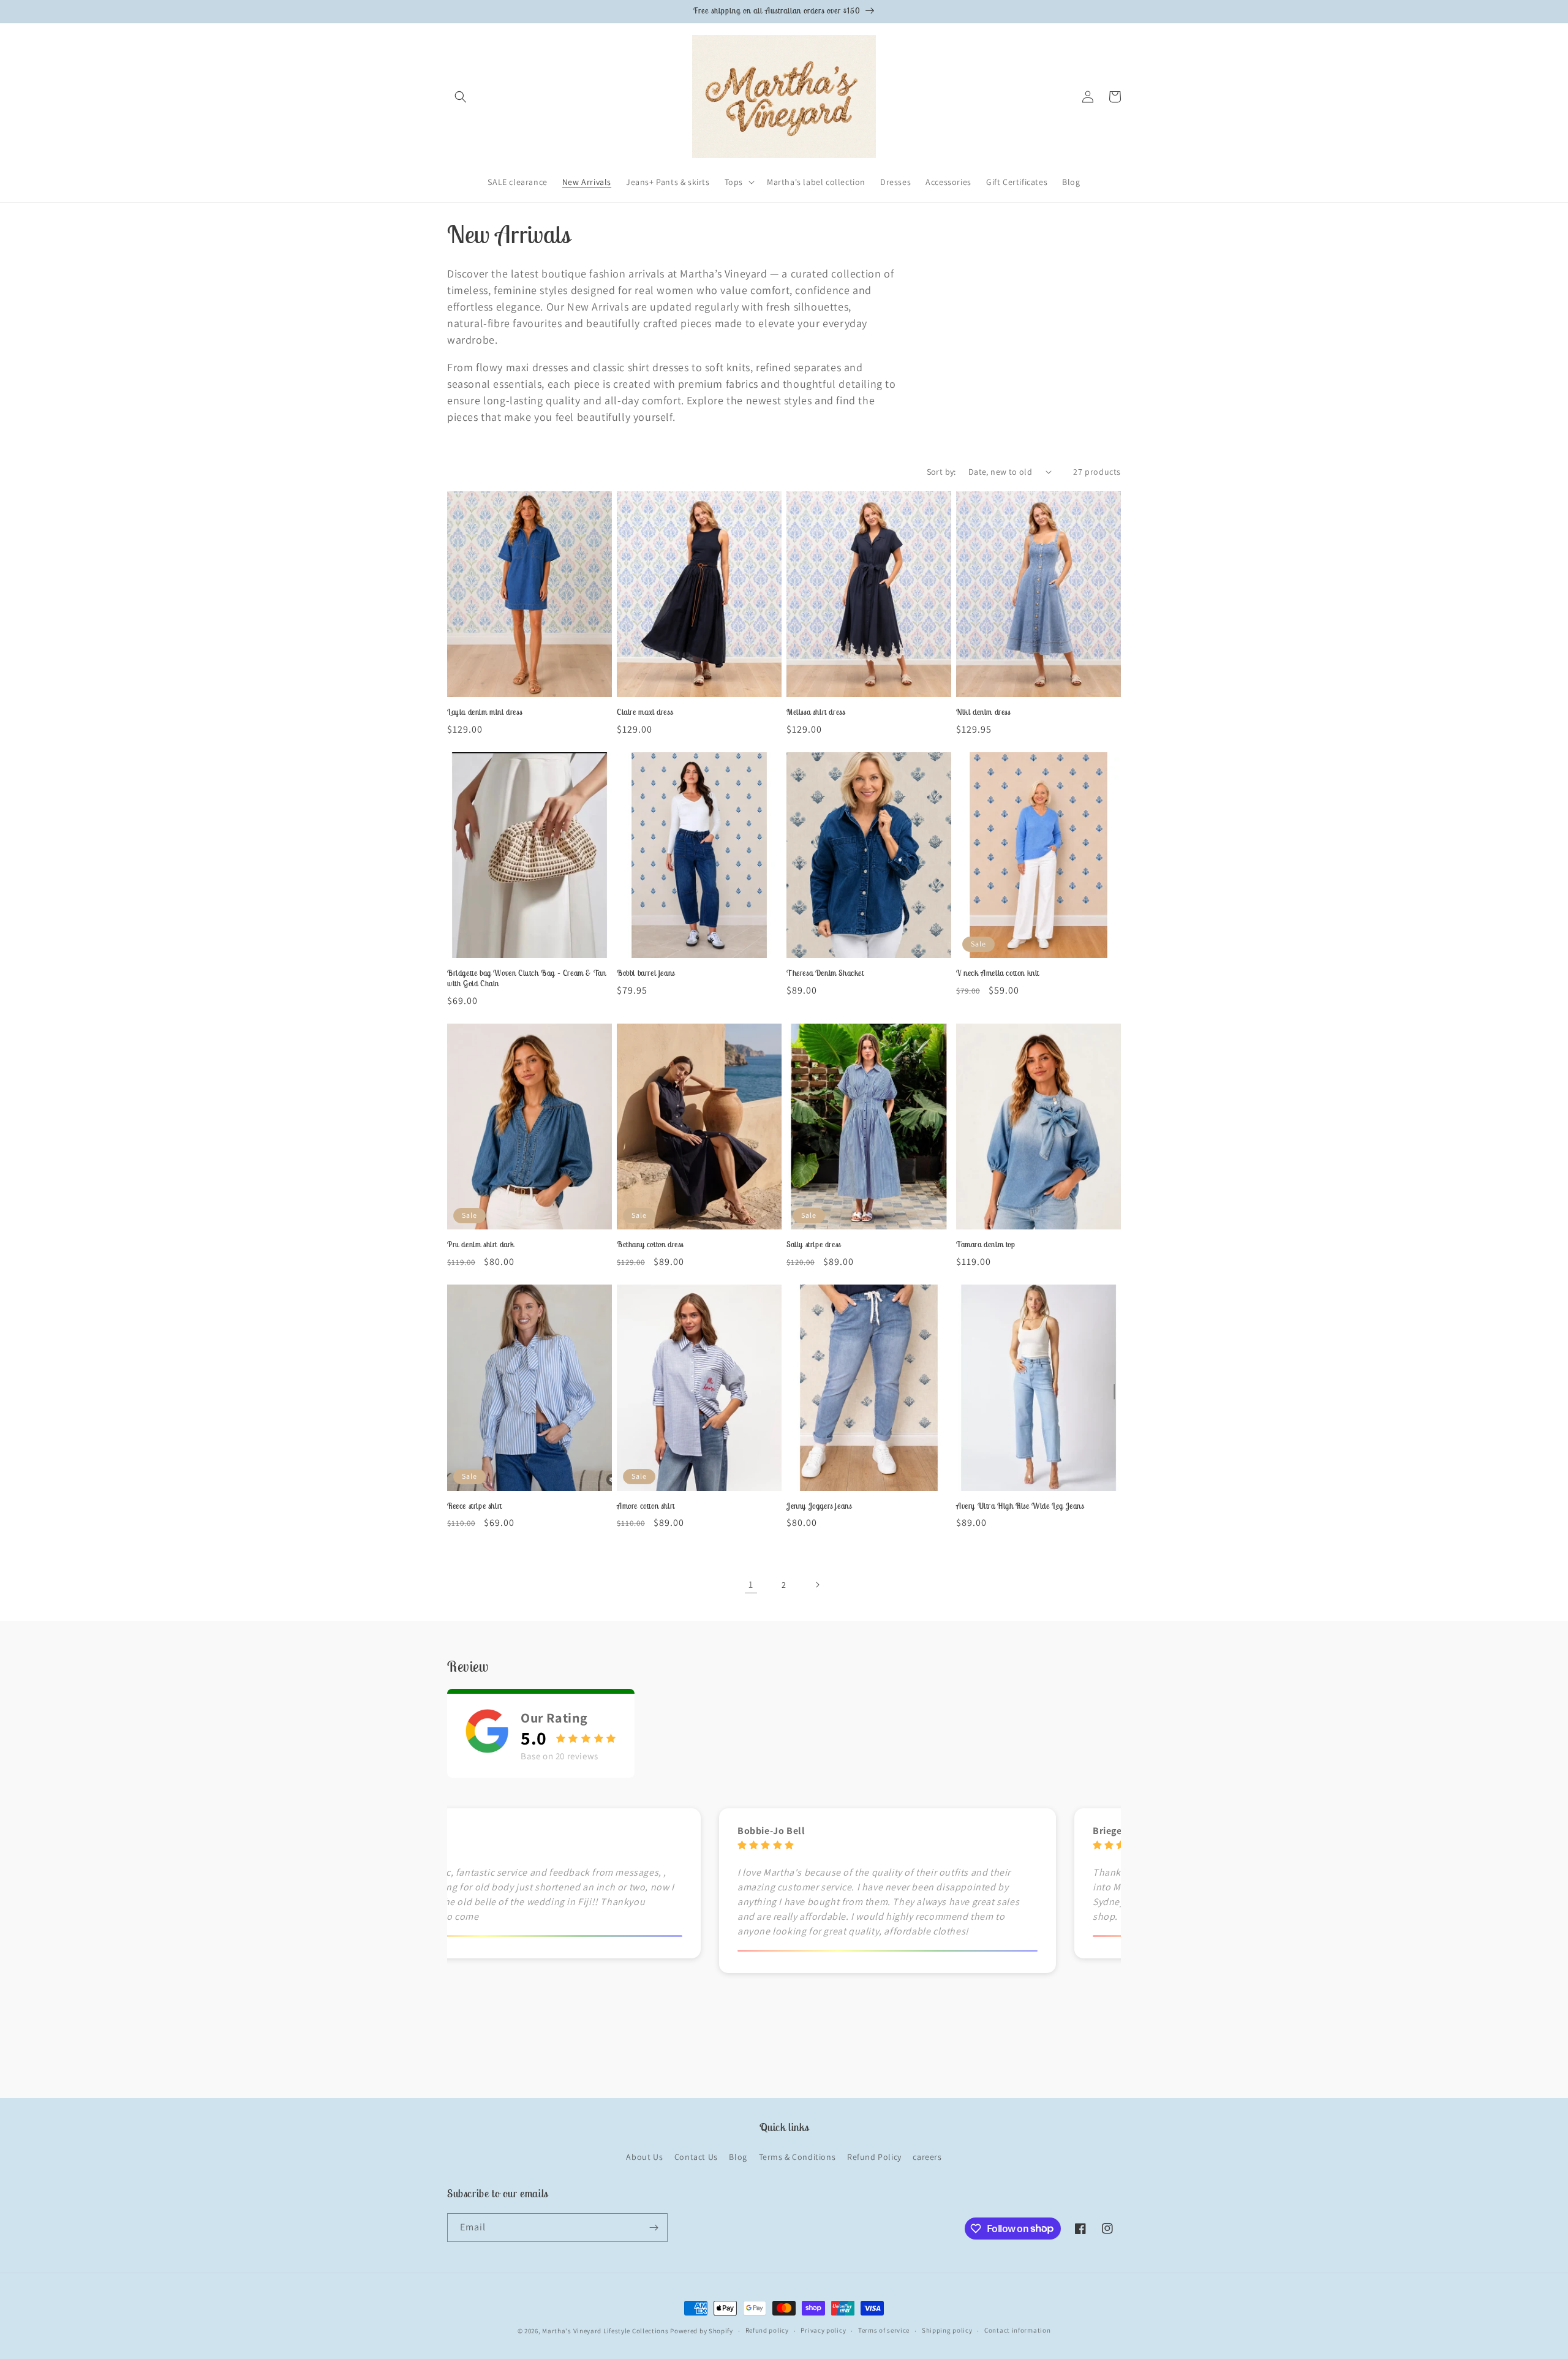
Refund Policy (874, 2157)
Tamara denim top (986, 1245)
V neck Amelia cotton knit (998, 973)
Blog (738, 2157)
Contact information (1017, 2330)
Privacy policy (823, 2330)
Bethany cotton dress (650, 1245)
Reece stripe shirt (475, 1506)
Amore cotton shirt (646, 1506)
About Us (644, 2157)
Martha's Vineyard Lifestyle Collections (605, 2331)
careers (927, 2157)
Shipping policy (947, 2330)
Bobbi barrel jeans (646, 973)
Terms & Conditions (797, 2157)
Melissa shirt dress (816, 712)
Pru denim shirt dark (481, 1245)
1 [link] (751, 1584)
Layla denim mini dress (484, 712)
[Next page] (817, 1585)
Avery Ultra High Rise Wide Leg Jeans (1020, 1506)
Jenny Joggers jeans (819, 1506)
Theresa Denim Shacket (825, 973)
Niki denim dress (983, 712)
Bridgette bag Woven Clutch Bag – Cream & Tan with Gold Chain (526, 979)
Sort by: (941, 472)
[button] (461, 97)
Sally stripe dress (814, 1245)
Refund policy (767, 2330)
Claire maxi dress (645, 712)
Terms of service (884, 2330)
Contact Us (696, 2157)
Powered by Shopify (702, 2331)
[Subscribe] (654, 2228)
